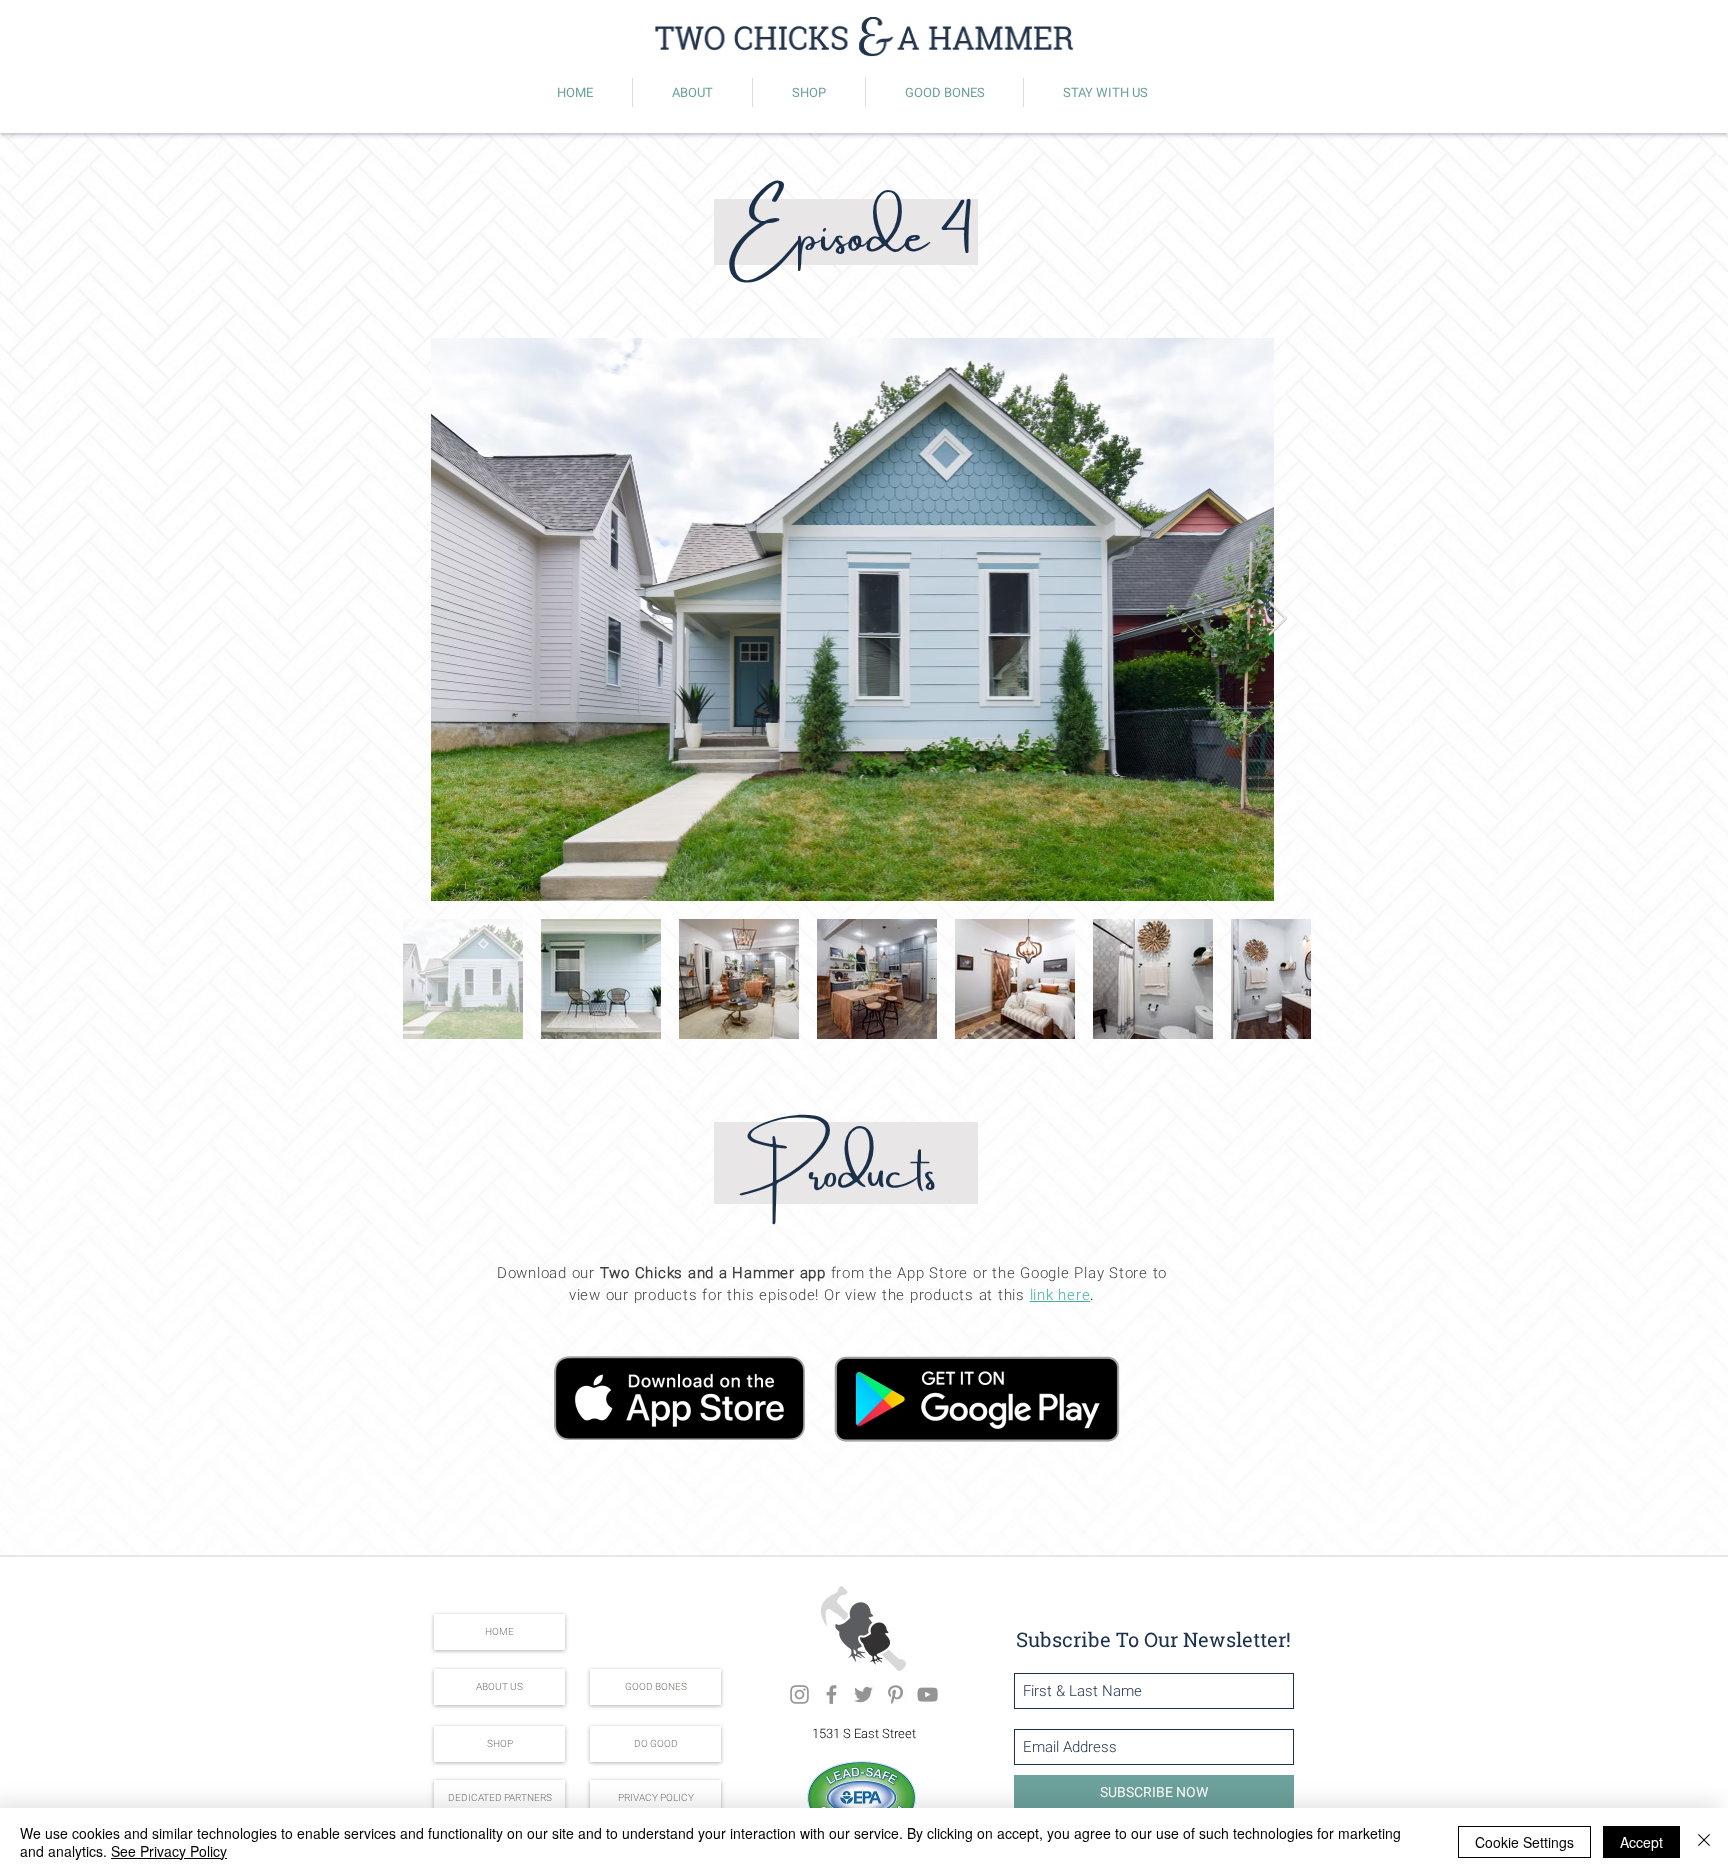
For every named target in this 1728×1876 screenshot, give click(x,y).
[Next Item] (1277, 619)
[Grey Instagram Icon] (799, 1694)
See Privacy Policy (169, 1851)
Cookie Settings (1524, 1842)
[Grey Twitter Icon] (863, 1694)
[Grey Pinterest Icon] (895, 1694)
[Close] (1704, 1842)
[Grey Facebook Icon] (831, 1694)
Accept (1641, 1842)
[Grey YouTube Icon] (927, 1694)
